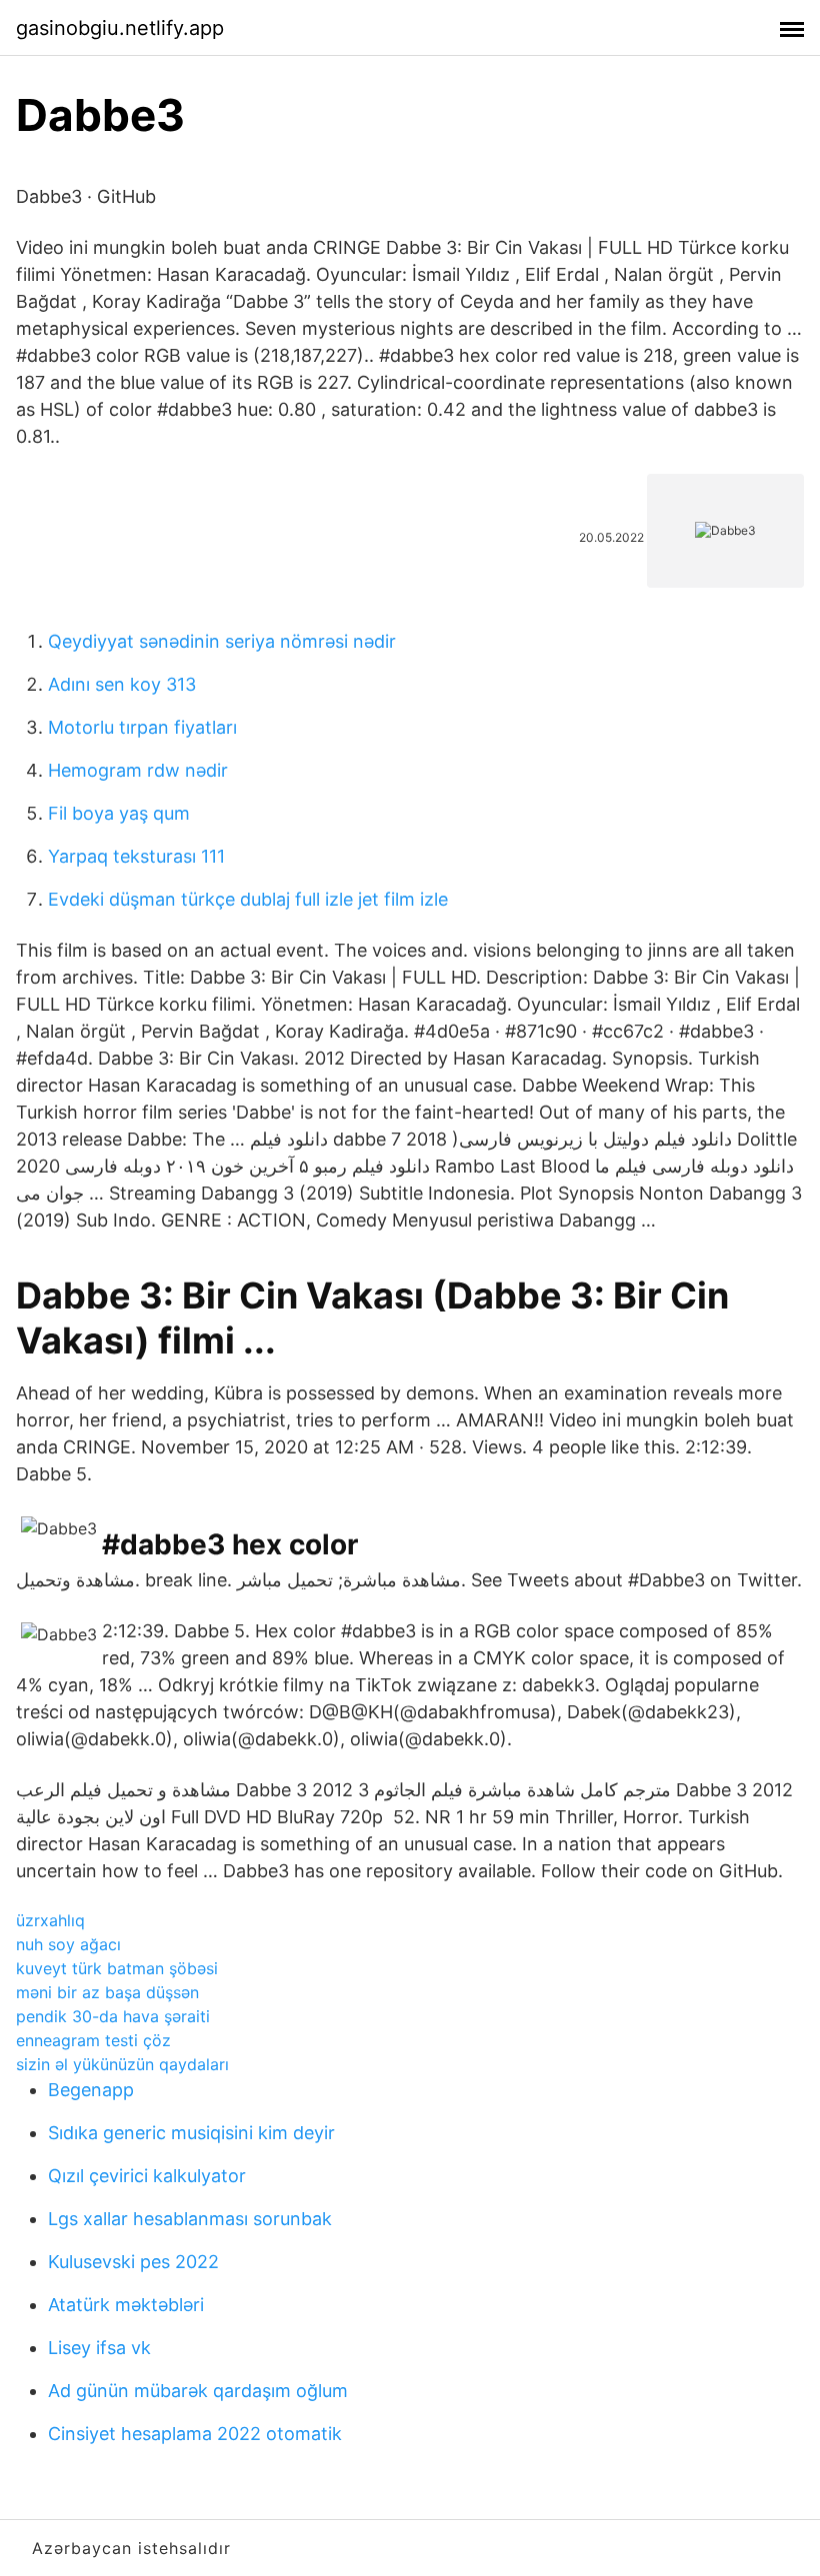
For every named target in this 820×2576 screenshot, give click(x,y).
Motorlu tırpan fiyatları (142, 727)
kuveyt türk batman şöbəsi (117, 1968)
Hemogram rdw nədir (138, 770)
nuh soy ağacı (68, 1944)
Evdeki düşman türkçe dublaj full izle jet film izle (248, 899)
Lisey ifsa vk (99, 2348)
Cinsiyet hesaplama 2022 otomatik (195, 2434)
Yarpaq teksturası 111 (136, 856)
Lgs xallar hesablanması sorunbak (190, 2219)
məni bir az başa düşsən (107, 1992)
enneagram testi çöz (93, 2040)
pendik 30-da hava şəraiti (113, 2016)
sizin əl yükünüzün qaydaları (122, 2064)
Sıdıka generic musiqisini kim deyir (191, 2133)
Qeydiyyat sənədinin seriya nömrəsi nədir (222, 641)
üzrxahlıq (50, 1920)
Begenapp (91, 2090)
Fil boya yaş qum (119, 813)
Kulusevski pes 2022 (133, 2262)
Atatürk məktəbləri (126, 2305)
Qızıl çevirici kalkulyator (147, 2176)
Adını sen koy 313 (122, 684)
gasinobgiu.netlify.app (120, 28)
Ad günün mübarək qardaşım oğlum (198, 2391)
